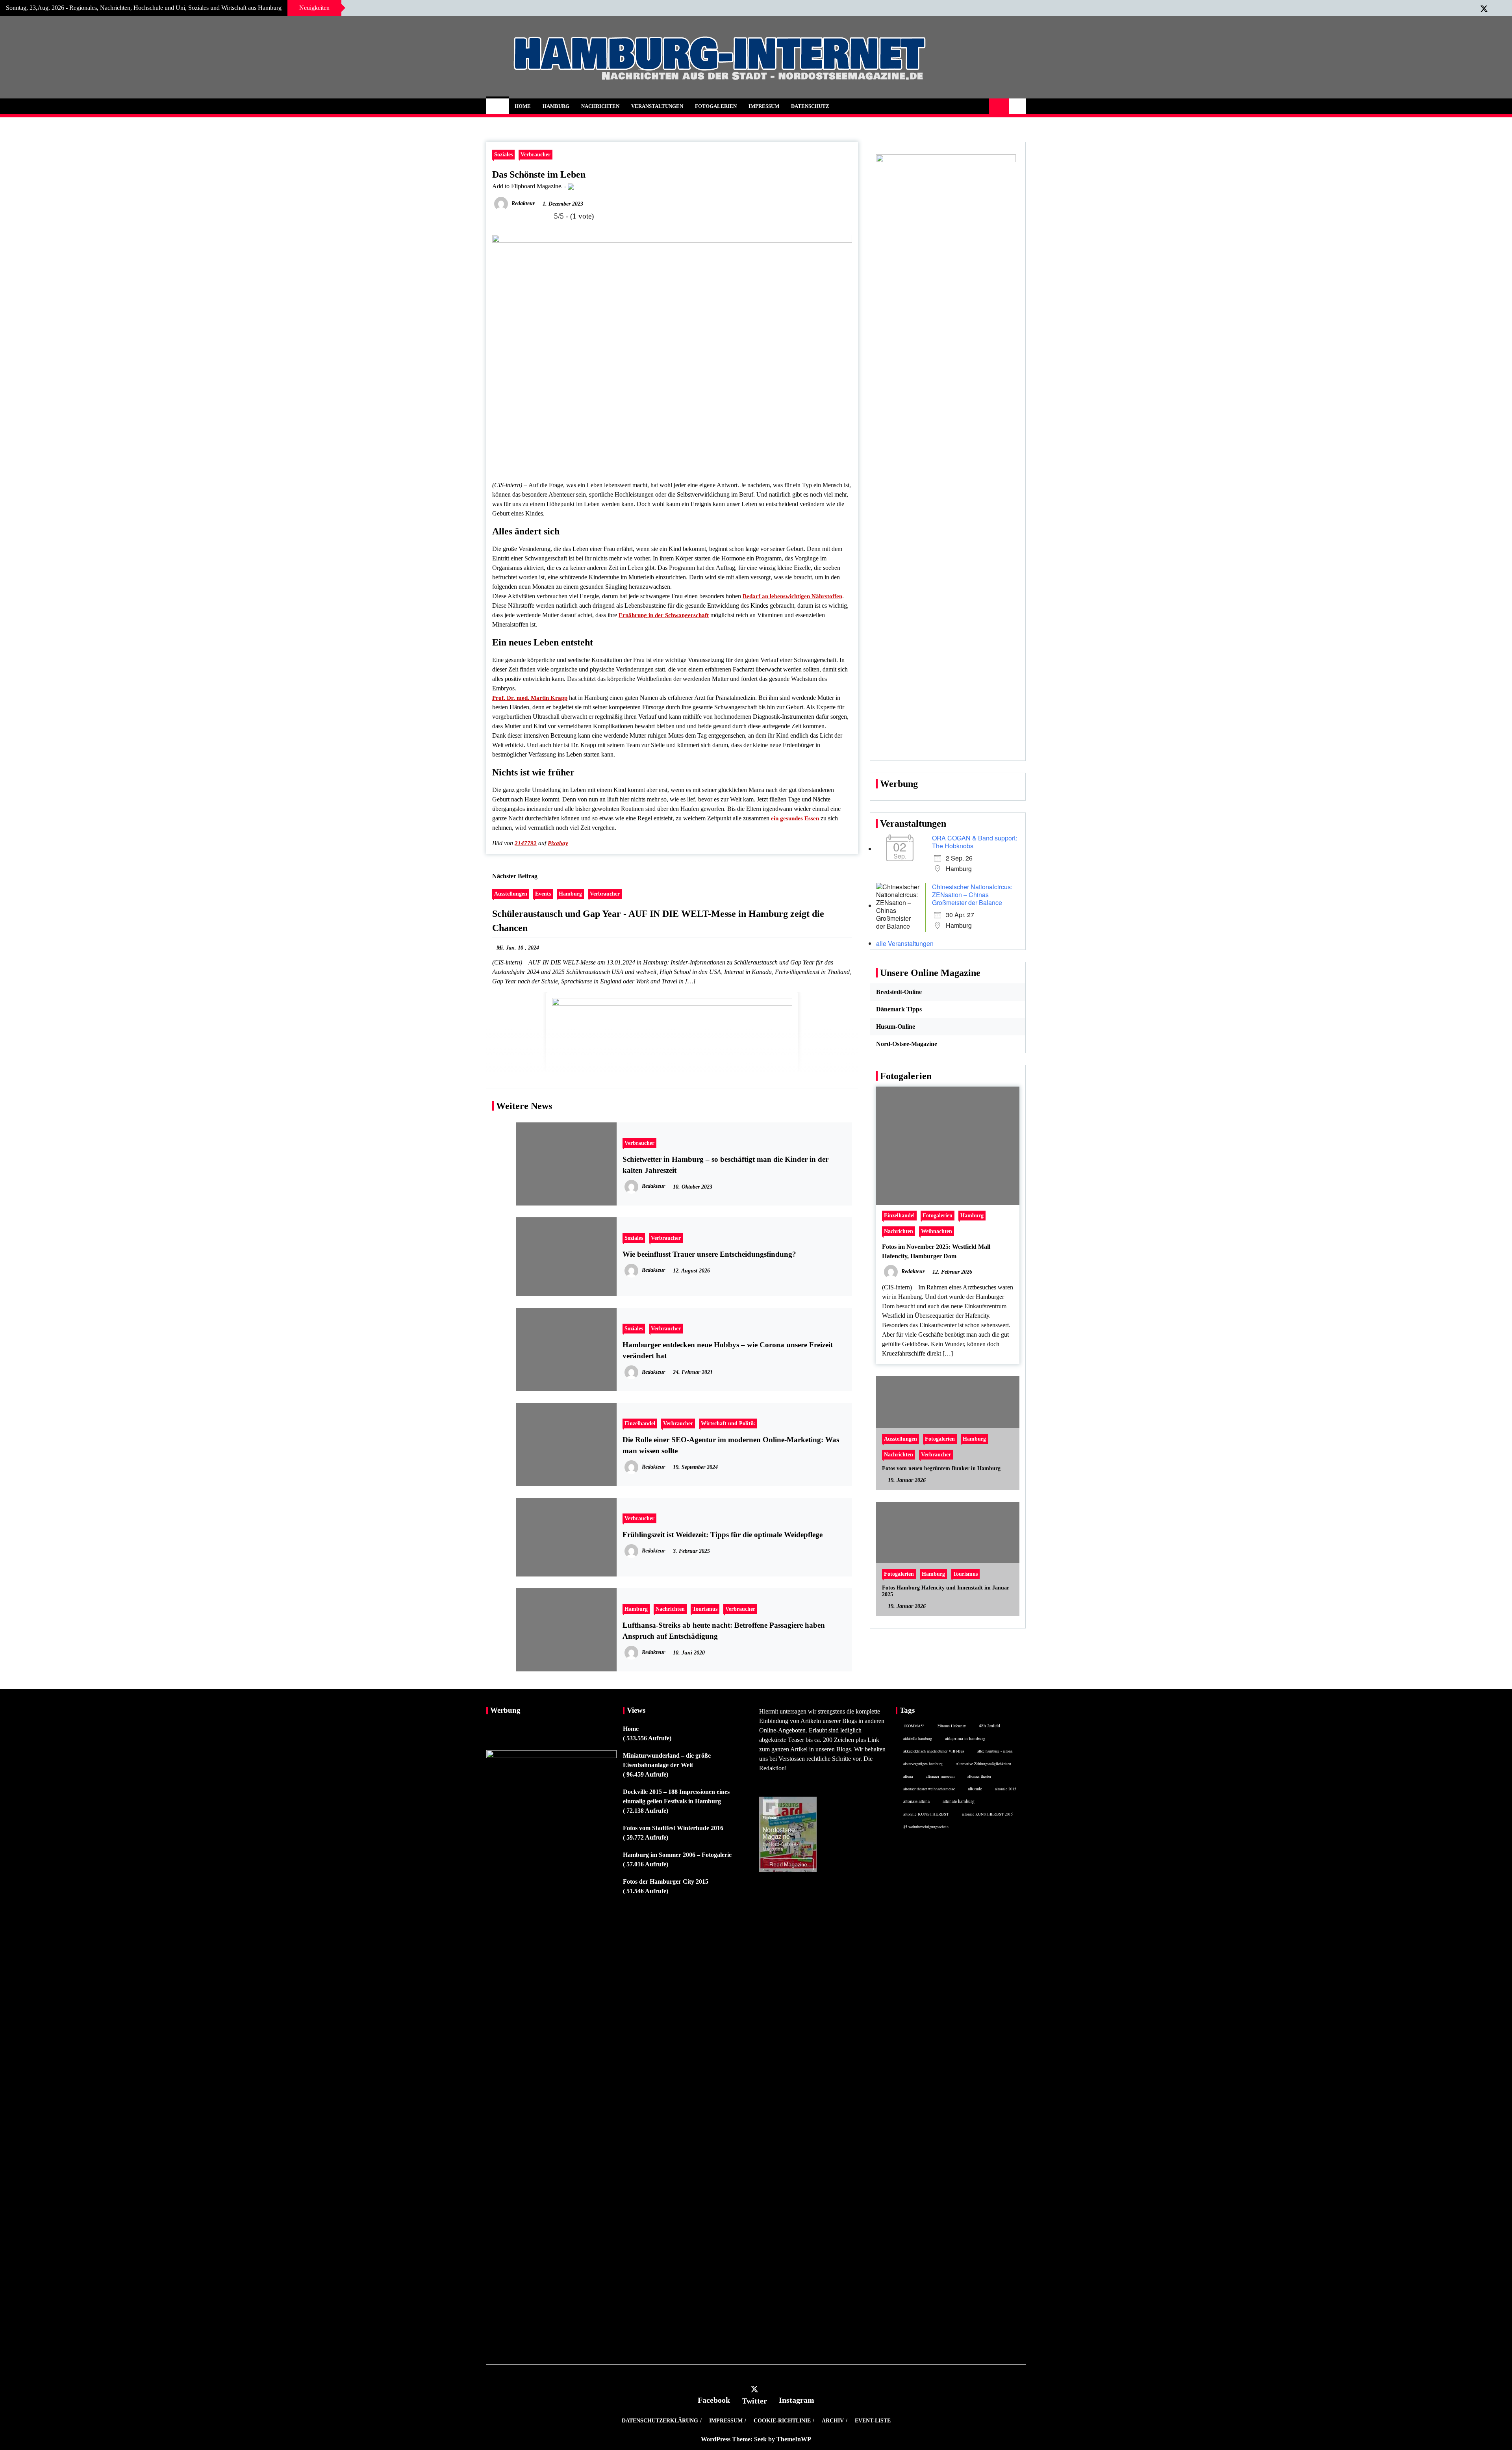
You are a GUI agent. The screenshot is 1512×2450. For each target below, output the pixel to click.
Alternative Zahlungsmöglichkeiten (983, 1764)
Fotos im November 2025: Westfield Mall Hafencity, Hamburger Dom (936, 1251)
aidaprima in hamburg (965, 1738)
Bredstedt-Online (899, 992)
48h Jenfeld (989, 1726)
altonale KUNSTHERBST (926, 1814)
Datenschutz (810, 106)
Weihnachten (937, 1231)
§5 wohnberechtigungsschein (926, 1827)
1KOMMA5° (914, 1726)
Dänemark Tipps (899, 1009)
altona (908, 1776)
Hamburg (556, 106)
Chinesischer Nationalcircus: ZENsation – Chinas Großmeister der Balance (972, 895)
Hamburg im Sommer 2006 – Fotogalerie (677, 1855)
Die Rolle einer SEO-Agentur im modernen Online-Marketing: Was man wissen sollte (731, 1445)
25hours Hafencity (951, 1726)
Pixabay (558, 843)
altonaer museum (940, 1776)
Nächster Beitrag (515, 876)
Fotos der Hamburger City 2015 (666, 1882)
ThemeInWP (794, 2439)
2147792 (526, 843)
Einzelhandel (640, 1423)
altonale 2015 (1006, 1789)
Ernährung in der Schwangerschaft (664, 615)
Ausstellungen (511, 894)
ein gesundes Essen (795, 818)
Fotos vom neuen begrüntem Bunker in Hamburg (941, 1468)
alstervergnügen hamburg (923, 1764)
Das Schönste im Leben (539, 174)
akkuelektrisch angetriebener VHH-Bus (934, 1751)
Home (523, 106)
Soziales (503, 154)
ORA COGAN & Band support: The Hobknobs (975, 842)
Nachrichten (600, 106)
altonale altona (916, 1801)
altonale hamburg (959, 1801)
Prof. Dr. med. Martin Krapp (530, 698)
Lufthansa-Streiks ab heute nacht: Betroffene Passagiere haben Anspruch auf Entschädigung (724, 1631)
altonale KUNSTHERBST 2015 (987, 1814)
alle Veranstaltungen (905, 943)
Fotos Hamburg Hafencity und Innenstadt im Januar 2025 (946, 1591)
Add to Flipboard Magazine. (527, 186)
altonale (975, 1788)
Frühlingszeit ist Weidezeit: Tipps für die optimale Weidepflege (723, 1535)
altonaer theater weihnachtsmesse (929, 1789)
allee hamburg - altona (995, 1751)
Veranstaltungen (657, 106)
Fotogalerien (716, 106)
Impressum (764, 106)
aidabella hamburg (918, 1738)
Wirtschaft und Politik (728, 1423)
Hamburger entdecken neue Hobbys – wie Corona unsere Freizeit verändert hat (728, 1350)
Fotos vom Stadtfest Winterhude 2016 (673, 1828)
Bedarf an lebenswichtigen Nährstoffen (792, 596)
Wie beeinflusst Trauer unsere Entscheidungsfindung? (709, 1254)
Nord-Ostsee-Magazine (907, 1044)
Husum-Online (896, 1027)
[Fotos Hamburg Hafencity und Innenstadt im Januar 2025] (948, 1559)
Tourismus (705, 1609)
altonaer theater (979, 1776)
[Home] (498, 106)
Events (543, 894)
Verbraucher (535, 154)
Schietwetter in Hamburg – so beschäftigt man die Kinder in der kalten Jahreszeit (725, 1165)
